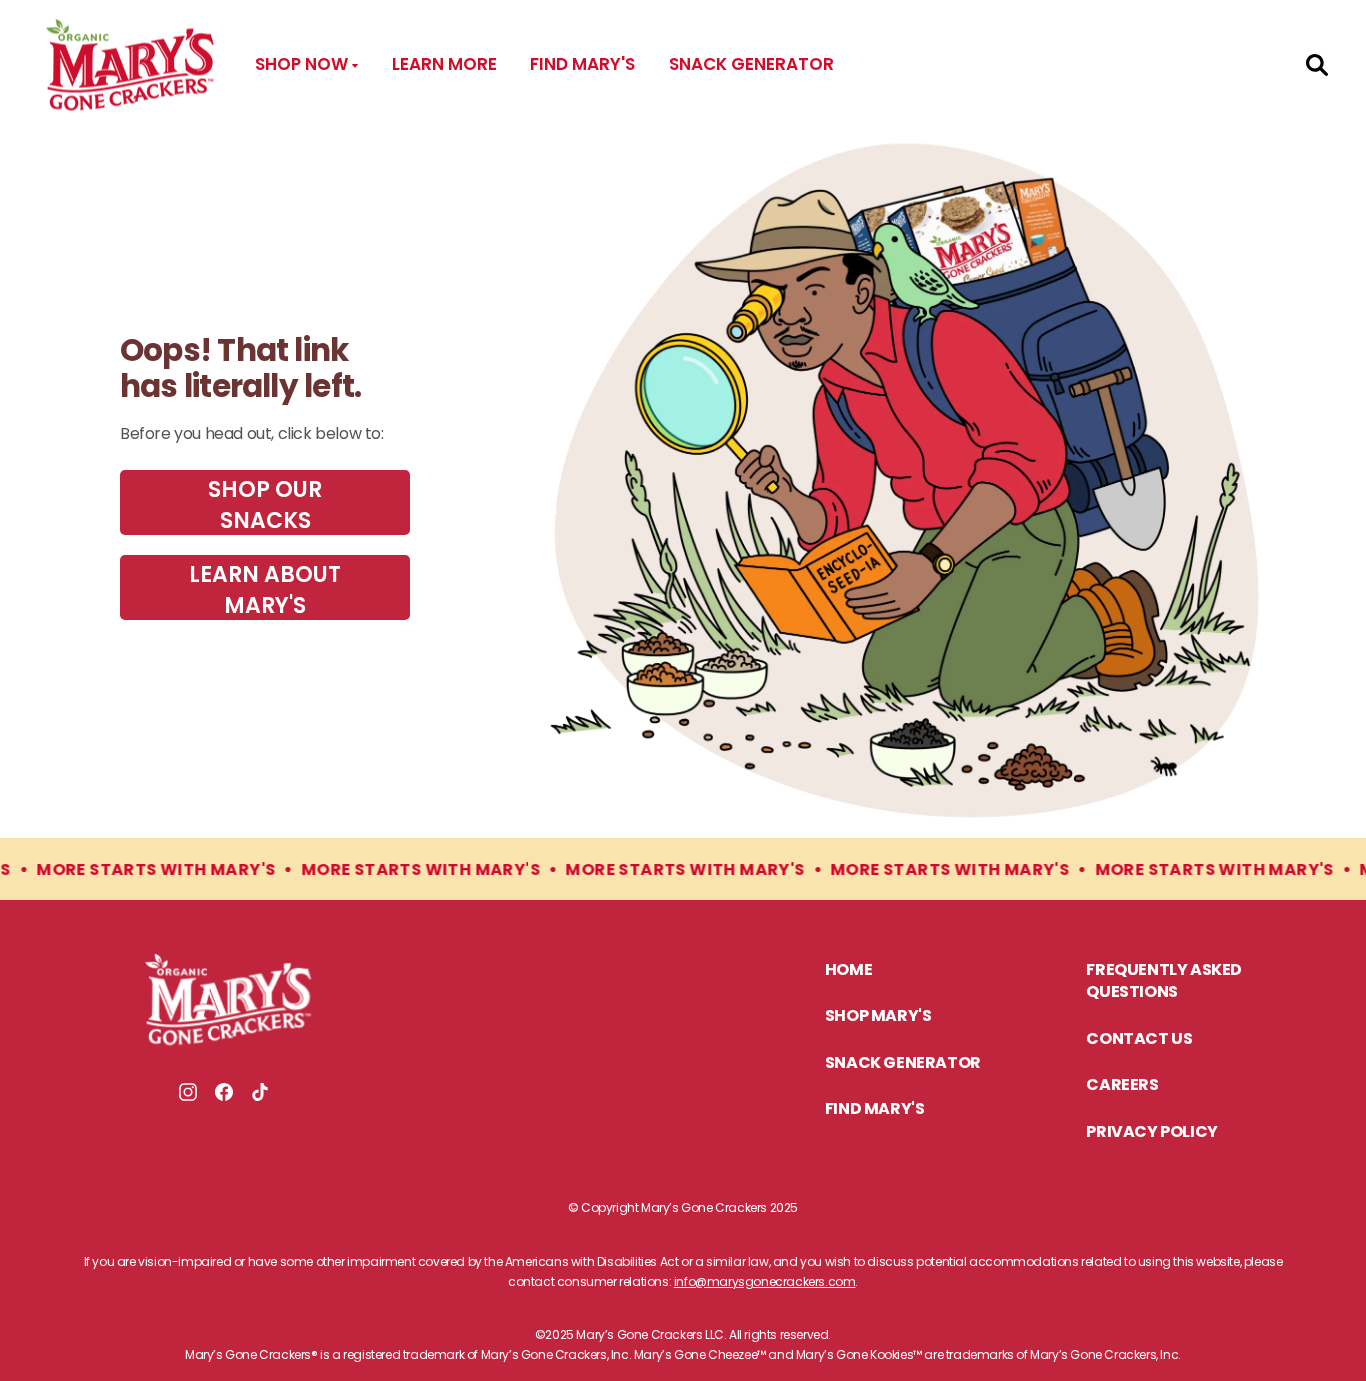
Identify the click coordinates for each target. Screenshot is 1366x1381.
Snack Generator (751, 64)
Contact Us (1139, 1040)
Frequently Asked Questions (1164, 982)
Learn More (444, 64)
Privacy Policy (1151, 1133)
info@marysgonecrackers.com (765, 1281)
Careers (1122, 1086)
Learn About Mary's (265, 589)
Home (848, 971)
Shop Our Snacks (265, 504)
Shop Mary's (878, 1017)
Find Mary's (582, 64)
